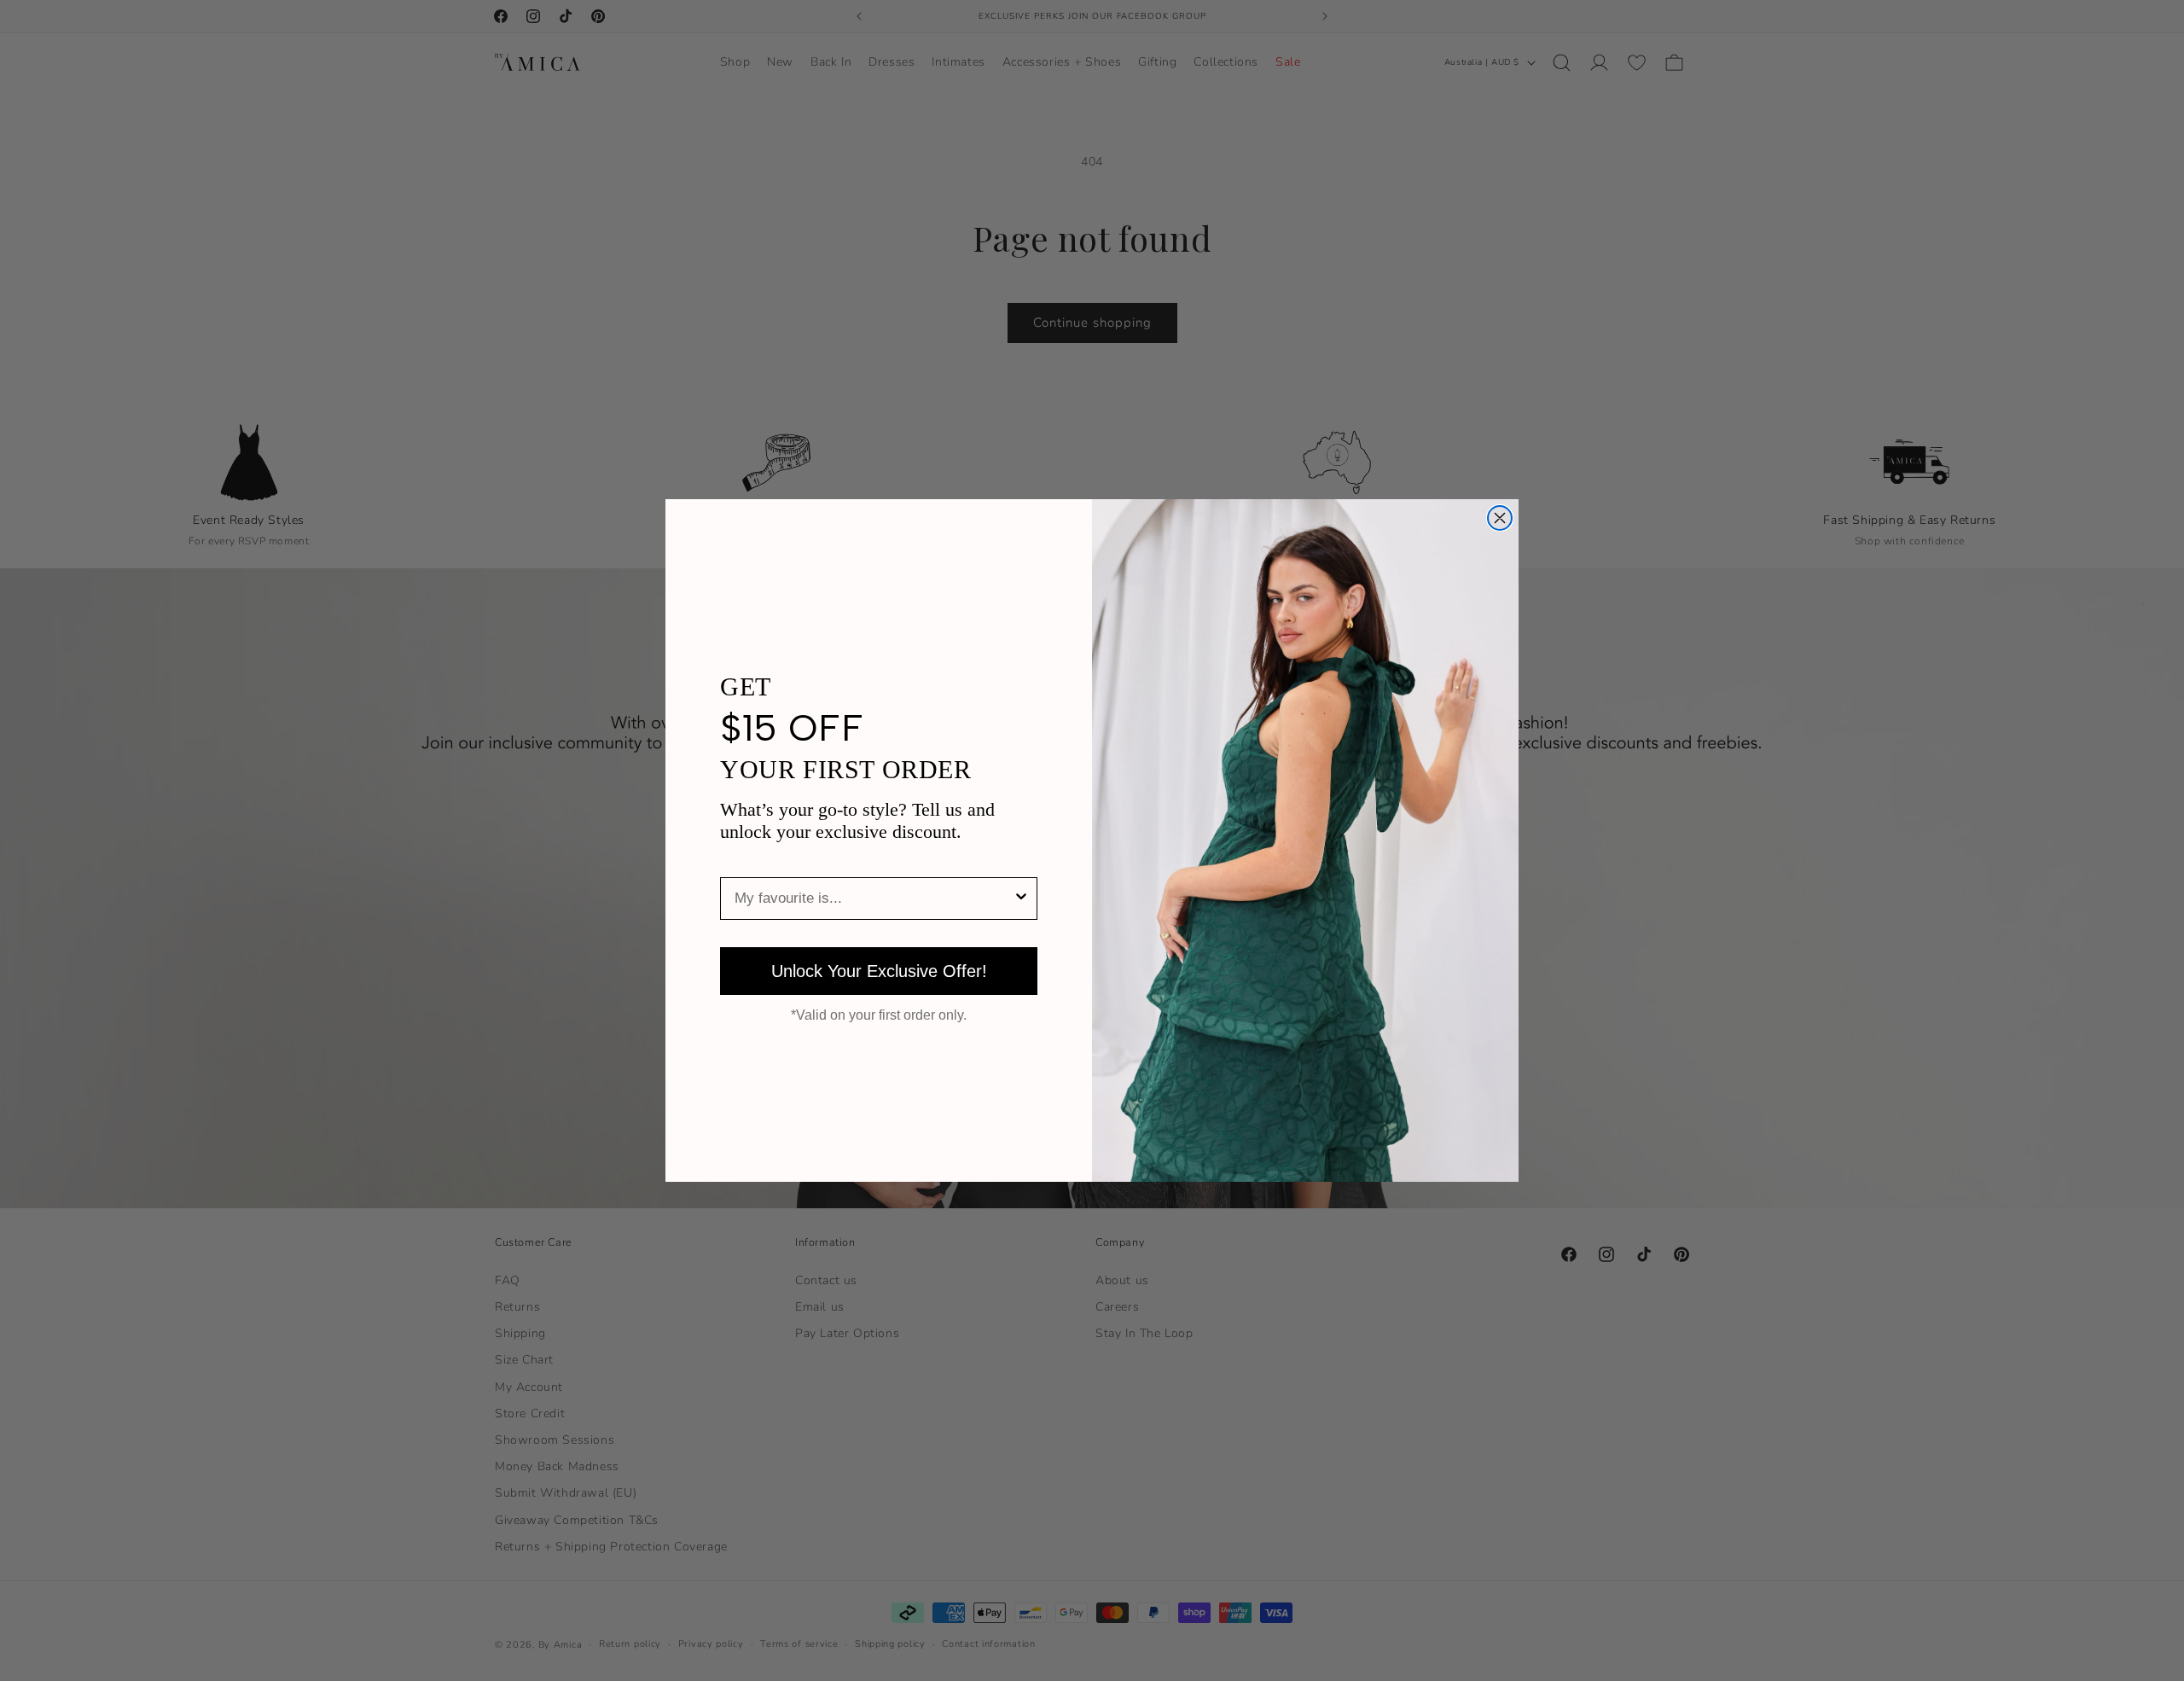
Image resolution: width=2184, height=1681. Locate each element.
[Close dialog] (1500, 518)
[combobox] (874, 899)
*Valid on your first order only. (879, 1015)
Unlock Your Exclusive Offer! (879, 971)
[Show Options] (1021, 899)
